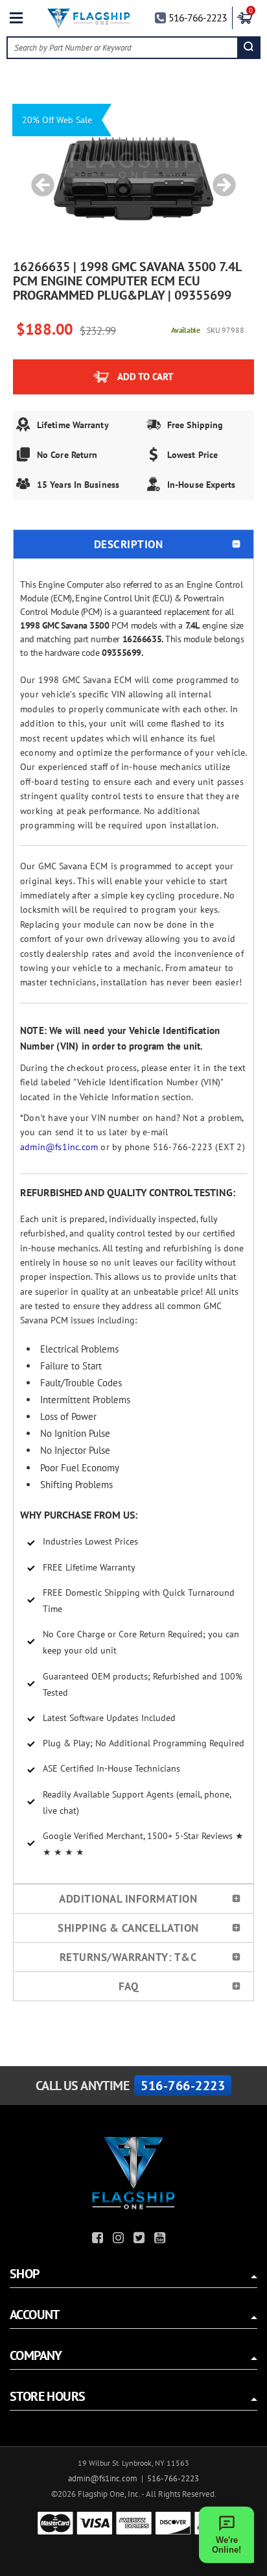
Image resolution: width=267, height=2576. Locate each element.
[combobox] (122, 48)
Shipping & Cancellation (128, 1928)
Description (129, 544)
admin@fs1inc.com (59, 1147)
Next (220, 178)
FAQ (129, 1986)
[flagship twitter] (141, 2240)
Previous (38, 178)
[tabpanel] (133, 178)
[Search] (249, 48)
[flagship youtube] (161, 2240)
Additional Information (128, 1899)
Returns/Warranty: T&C (129, 1957)
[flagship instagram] (120, 2240)
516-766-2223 (198, 18)
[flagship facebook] (99, 2240)
